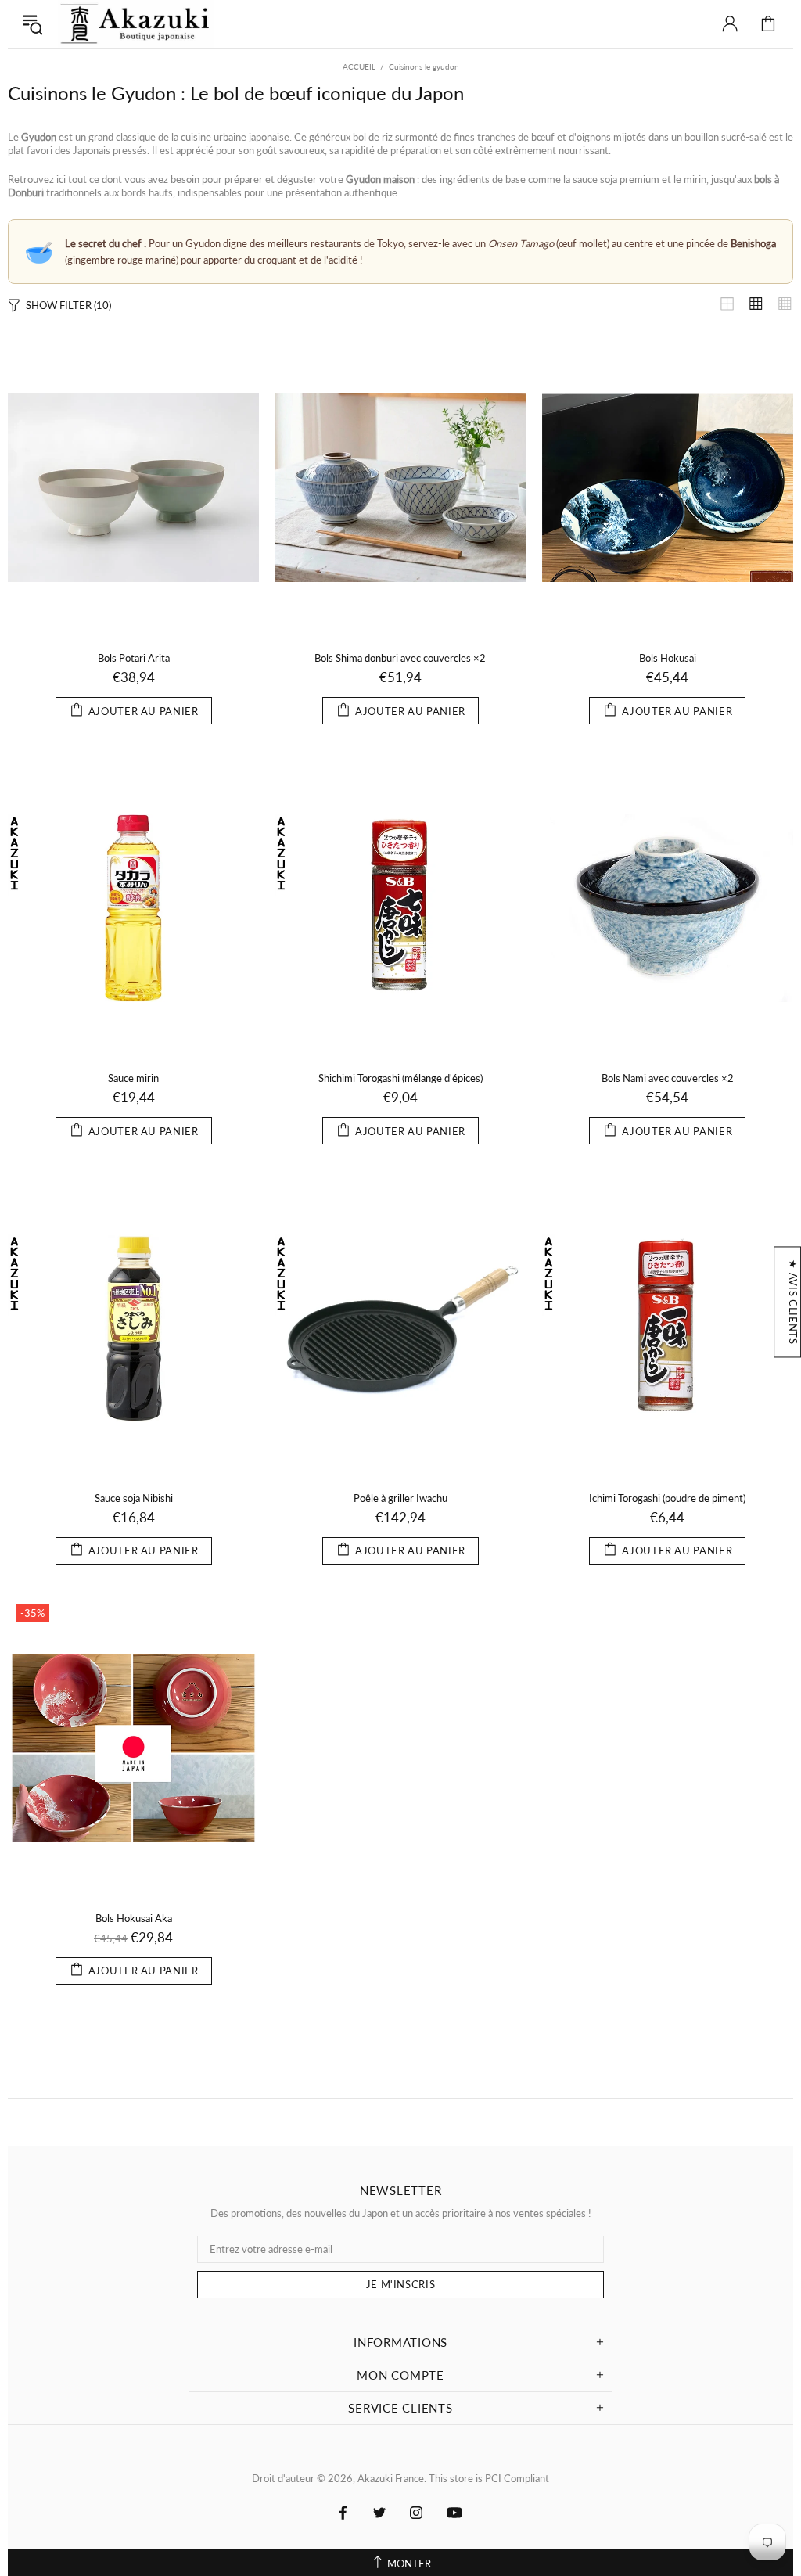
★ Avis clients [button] (793, 1302)
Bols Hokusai (668, 658)
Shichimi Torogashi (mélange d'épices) (400, 1078)
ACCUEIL (359, 66)
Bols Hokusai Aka (134, 1918)
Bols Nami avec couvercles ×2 (668, 1078)
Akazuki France (136, 24)
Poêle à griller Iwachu (400, 1498)
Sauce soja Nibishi (134, 1498)
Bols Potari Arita (134, 658)
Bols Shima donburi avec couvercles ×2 (400, 658)
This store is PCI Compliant (489, 2478)
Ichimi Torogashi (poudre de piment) (667, 1498)
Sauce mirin (133, 1078)
